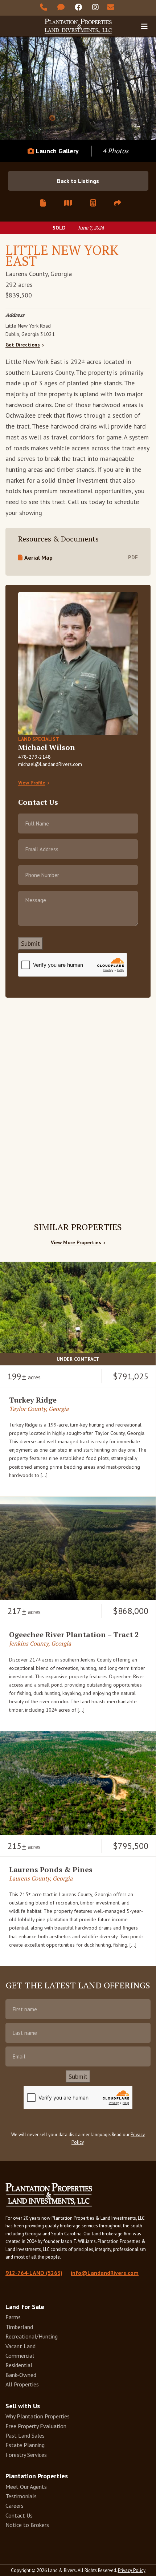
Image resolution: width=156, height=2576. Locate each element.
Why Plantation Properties (38, 2416)
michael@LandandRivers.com (50, 764)
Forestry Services (26, 2455)
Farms (13, 2317)
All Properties (22, 2384)
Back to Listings (78, 181)
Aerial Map (38, 557)
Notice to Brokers (27, 2525)
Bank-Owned (21, 2375)
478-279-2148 (34, 757)
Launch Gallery (56, 151)
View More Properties (76, 1243)
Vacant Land (20, 2346)
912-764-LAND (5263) (34, 2273)
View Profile (32, 783)
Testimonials (21, 2496)
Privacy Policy (132, 2570)
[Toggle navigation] (144, 26)
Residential (19, 2365)
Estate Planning (25, 2445)
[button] (118, 203)
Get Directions (23, 345)
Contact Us (19, 2515)
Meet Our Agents (26, 2487)
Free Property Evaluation (36, 2426)
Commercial (20, 2356)
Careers (15, 2506)
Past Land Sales (25, 2435)
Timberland (19, 2327)
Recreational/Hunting (32, 2336)
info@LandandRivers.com (105, 2273)
